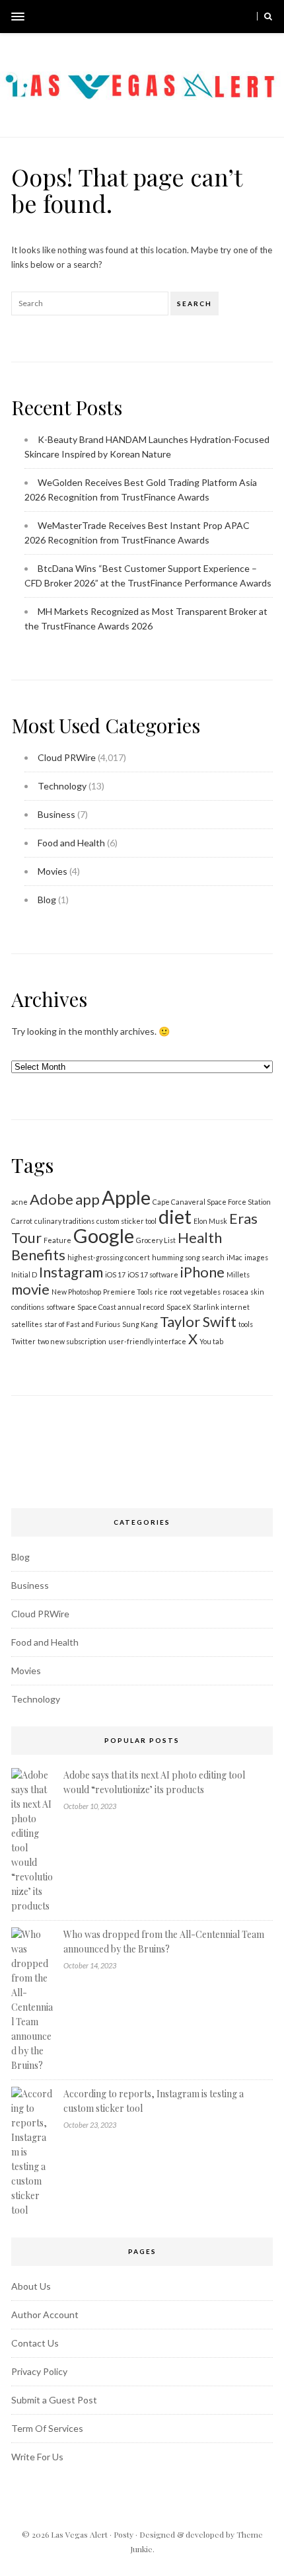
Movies (53, 871)
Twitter (23, 1341)
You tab (211, 1341)
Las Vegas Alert (79, 2534)
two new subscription (72, 1341)
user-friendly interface (147, 1341)
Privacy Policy (39, 2371)
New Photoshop (76, 1292)
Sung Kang (140, 1324)
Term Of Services (47, 2428)
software (61, 1307)
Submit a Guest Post (54, 2400)
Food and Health (71, 843)
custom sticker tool (126, 1221)
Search (195, 303)
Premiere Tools (128, 1292)
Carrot (22, 1221)
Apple (126, 1197)
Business (56, 814)
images (256, 1257)
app (88, 1199)
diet (175, 1216)
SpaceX (179, 1307)
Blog (47, 900)
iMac (234, 1257)
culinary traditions (64, 1221)
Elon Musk (210, 1221)
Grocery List (156, 1240)
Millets (238, 1274)
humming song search (188, 1257)
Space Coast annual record (121, 1307)
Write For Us (37, 2457)
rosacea (235, 1292)
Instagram (71, 1272)
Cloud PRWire (67, 757)
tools (246, 1324)
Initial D (24, 1274)
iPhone (202, 1272)
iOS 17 (115, 1274)
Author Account (45, 2314)
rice (161, 1292)
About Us (31, 2286)
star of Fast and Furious (82, 1324)
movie (30, 1289)
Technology (62, 786)
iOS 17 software (153, 1274)
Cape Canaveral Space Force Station (212, 1202)
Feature (57, 1240)
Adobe (52, 1199)
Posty (124, 2534)
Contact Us (35, 2343)
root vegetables (195, 1292)
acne (19, 1202)
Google (104, 1235)
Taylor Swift (198, 1321)
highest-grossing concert (109, 1257)
